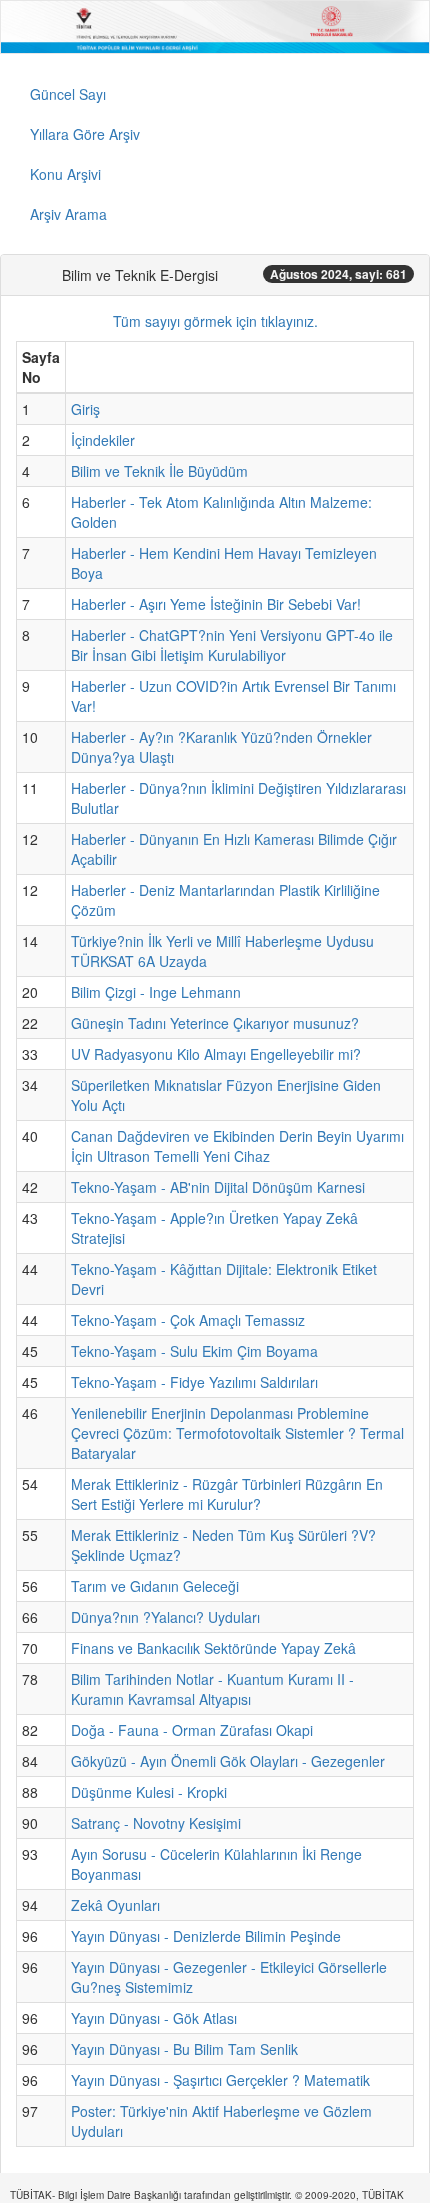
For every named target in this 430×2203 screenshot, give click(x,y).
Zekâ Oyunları (115, 1905)
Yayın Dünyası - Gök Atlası (154, 2018)
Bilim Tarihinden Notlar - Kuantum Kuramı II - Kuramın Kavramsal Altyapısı (212, 1689)
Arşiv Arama (68, 214)
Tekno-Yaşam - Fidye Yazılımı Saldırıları (194, 1382)
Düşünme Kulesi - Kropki (149, 1792)
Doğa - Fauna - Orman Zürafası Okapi (192, 1730)
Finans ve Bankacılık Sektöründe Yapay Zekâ (213, 1648)
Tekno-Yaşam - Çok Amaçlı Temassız (188, 1320)
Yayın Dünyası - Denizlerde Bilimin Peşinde (206, 1936)
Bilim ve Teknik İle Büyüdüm (159, 471)
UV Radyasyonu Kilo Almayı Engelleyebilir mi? (216, 1054)
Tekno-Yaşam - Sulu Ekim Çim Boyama (194, 1351)
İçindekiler (103, 440)
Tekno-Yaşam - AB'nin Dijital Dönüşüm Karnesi (218, 1187)
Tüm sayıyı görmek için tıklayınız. (215, 321)
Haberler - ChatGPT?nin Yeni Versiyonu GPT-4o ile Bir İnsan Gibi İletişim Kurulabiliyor (232, 645)
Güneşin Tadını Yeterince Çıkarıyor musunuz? (215, 1023)
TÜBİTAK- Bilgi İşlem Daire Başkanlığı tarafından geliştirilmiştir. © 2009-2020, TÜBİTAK (207, 2195)
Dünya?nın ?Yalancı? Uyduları (165, 1617)
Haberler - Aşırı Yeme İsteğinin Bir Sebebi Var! (216, 604)
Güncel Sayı (68, 94)
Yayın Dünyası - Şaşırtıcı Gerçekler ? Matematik (220, 2080)
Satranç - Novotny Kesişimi (156, 1823)
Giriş (85, 409)
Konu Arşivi (65, 174)
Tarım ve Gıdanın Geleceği (155, 1586)
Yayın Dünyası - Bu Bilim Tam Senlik (184, 2049)
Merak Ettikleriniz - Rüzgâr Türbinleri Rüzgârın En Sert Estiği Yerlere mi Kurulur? (227, 1494)
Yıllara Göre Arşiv (85, 134)
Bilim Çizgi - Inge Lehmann (156, 992)
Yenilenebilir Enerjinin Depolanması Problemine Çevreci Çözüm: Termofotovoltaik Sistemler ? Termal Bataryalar (237, 1433)
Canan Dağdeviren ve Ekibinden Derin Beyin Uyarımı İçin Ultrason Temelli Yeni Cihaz (237, 1146)
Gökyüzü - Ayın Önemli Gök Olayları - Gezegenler (228, 1761)
